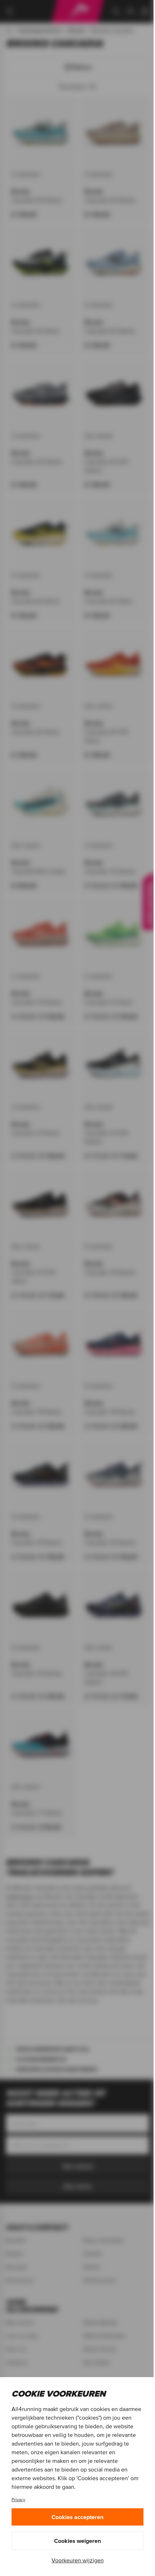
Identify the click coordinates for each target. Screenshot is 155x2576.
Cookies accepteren (77, 2517)
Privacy (18, 2499)
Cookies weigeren (77, 2541)
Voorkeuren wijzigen (78, 2560)
